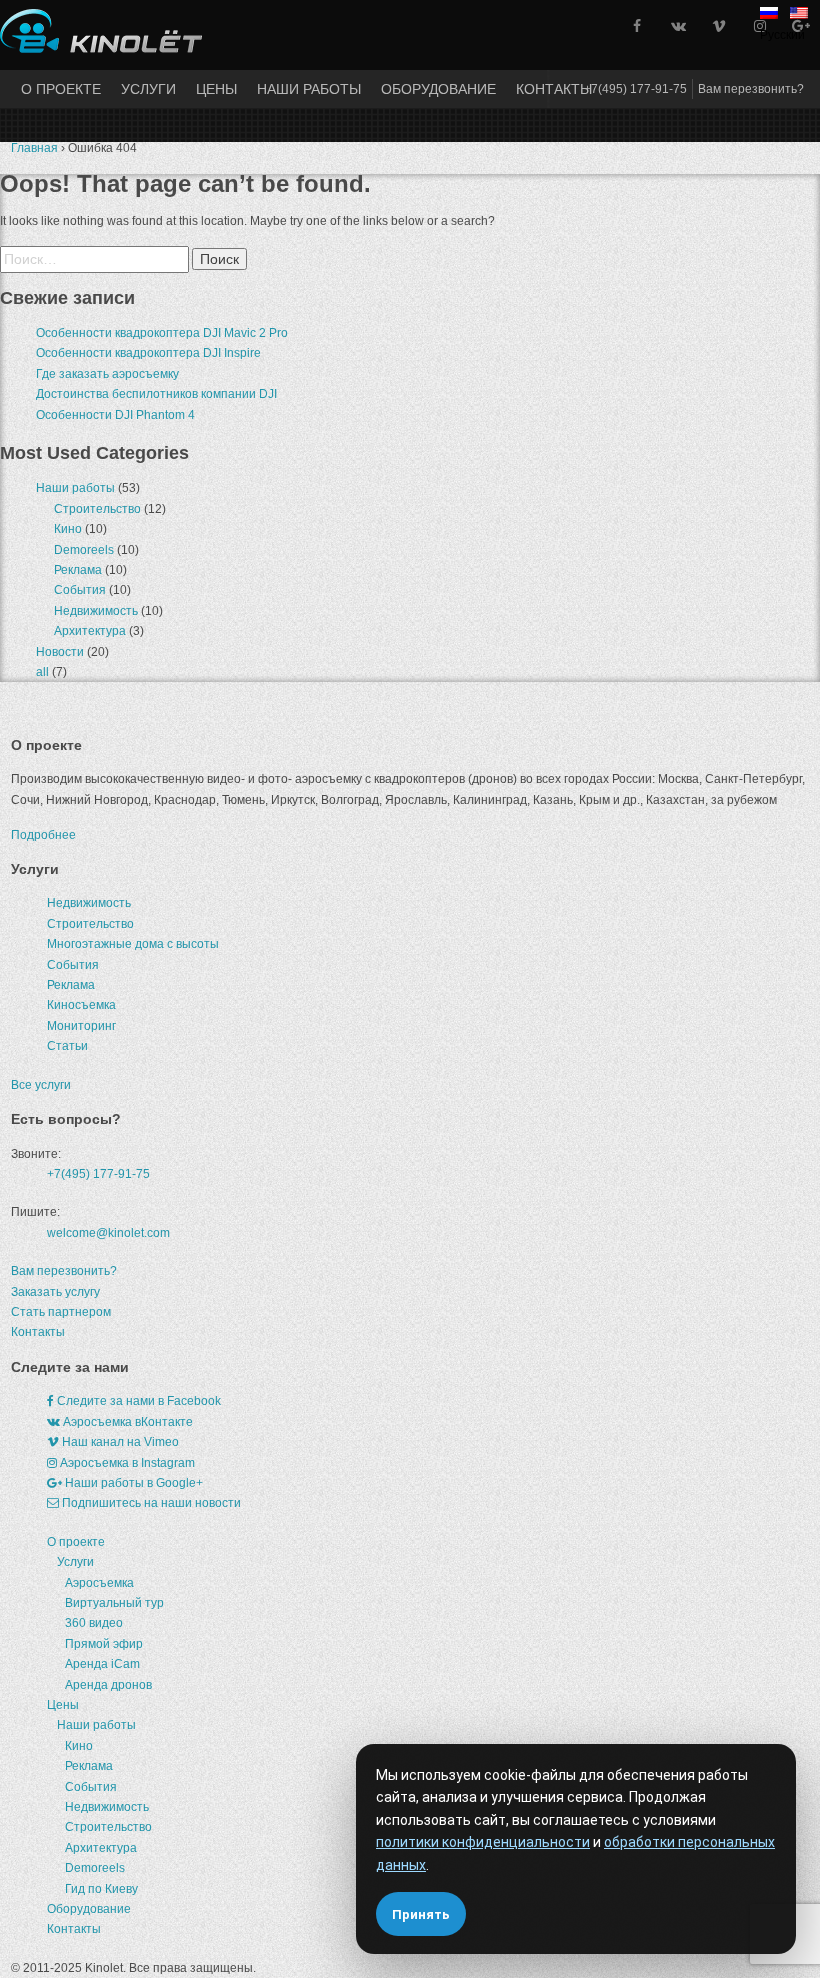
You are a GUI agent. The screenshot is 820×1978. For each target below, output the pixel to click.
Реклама (78, 570)
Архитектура (90, 631)
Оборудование (438, 89)
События (80, 590)
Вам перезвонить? (751, 89)
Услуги (148, 89)
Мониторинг (81, 1026)
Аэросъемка (99, 1583)
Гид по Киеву (101, 1889)
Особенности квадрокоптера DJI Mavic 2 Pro (162, 333)
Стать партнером (61, 1312)
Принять (421, 1914)
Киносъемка (81, 1005)
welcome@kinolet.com (108, 1233)
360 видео (94, 1623)
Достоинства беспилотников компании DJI (156, 394)
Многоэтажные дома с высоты (133, 944)
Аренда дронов (108, 1685)
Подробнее (43, 835)
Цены (216, 89)
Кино (68, 529)
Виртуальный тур (114, 1603)
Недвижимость (96, 611)
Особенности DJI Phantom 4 (115, 415)
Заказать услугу (55, 1292)
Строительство (97, 509)
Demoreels (84, 550)
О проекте (61, 89)
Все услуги (41, 1085)
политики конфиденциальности (483, 1842)
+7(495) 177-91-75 (635, 89)
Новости (60, 652)
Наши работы (309, 89)
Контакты (554, 89)
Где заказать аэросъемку (107, 374)
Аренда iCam (102, 1664)
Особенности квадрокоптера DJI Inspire (148, 353)
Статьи (67, 1046)
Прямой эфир (104, 1644)
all (42, 672)
